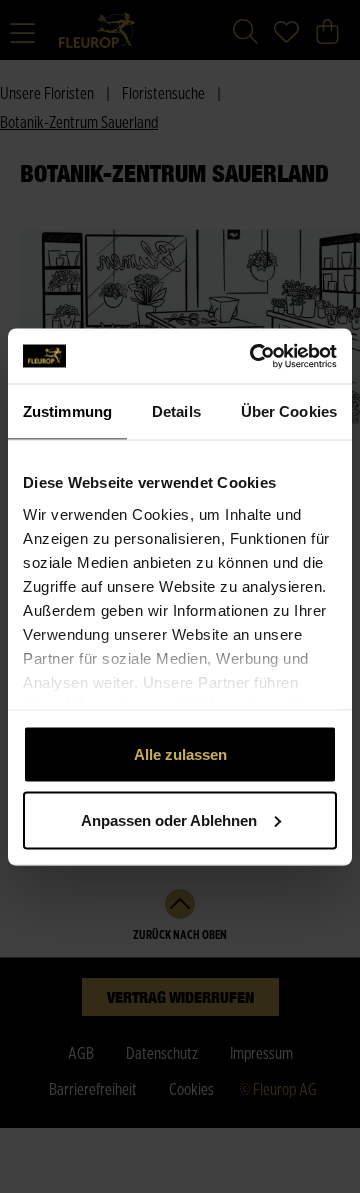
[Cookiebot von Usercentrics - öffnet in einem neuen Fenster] (254, 356)
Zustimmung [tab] (67, 411)
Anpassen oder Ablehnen (169, 819)
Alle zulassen (180, 754)
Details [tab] (176, 411)
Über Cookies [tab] (289, 411)
